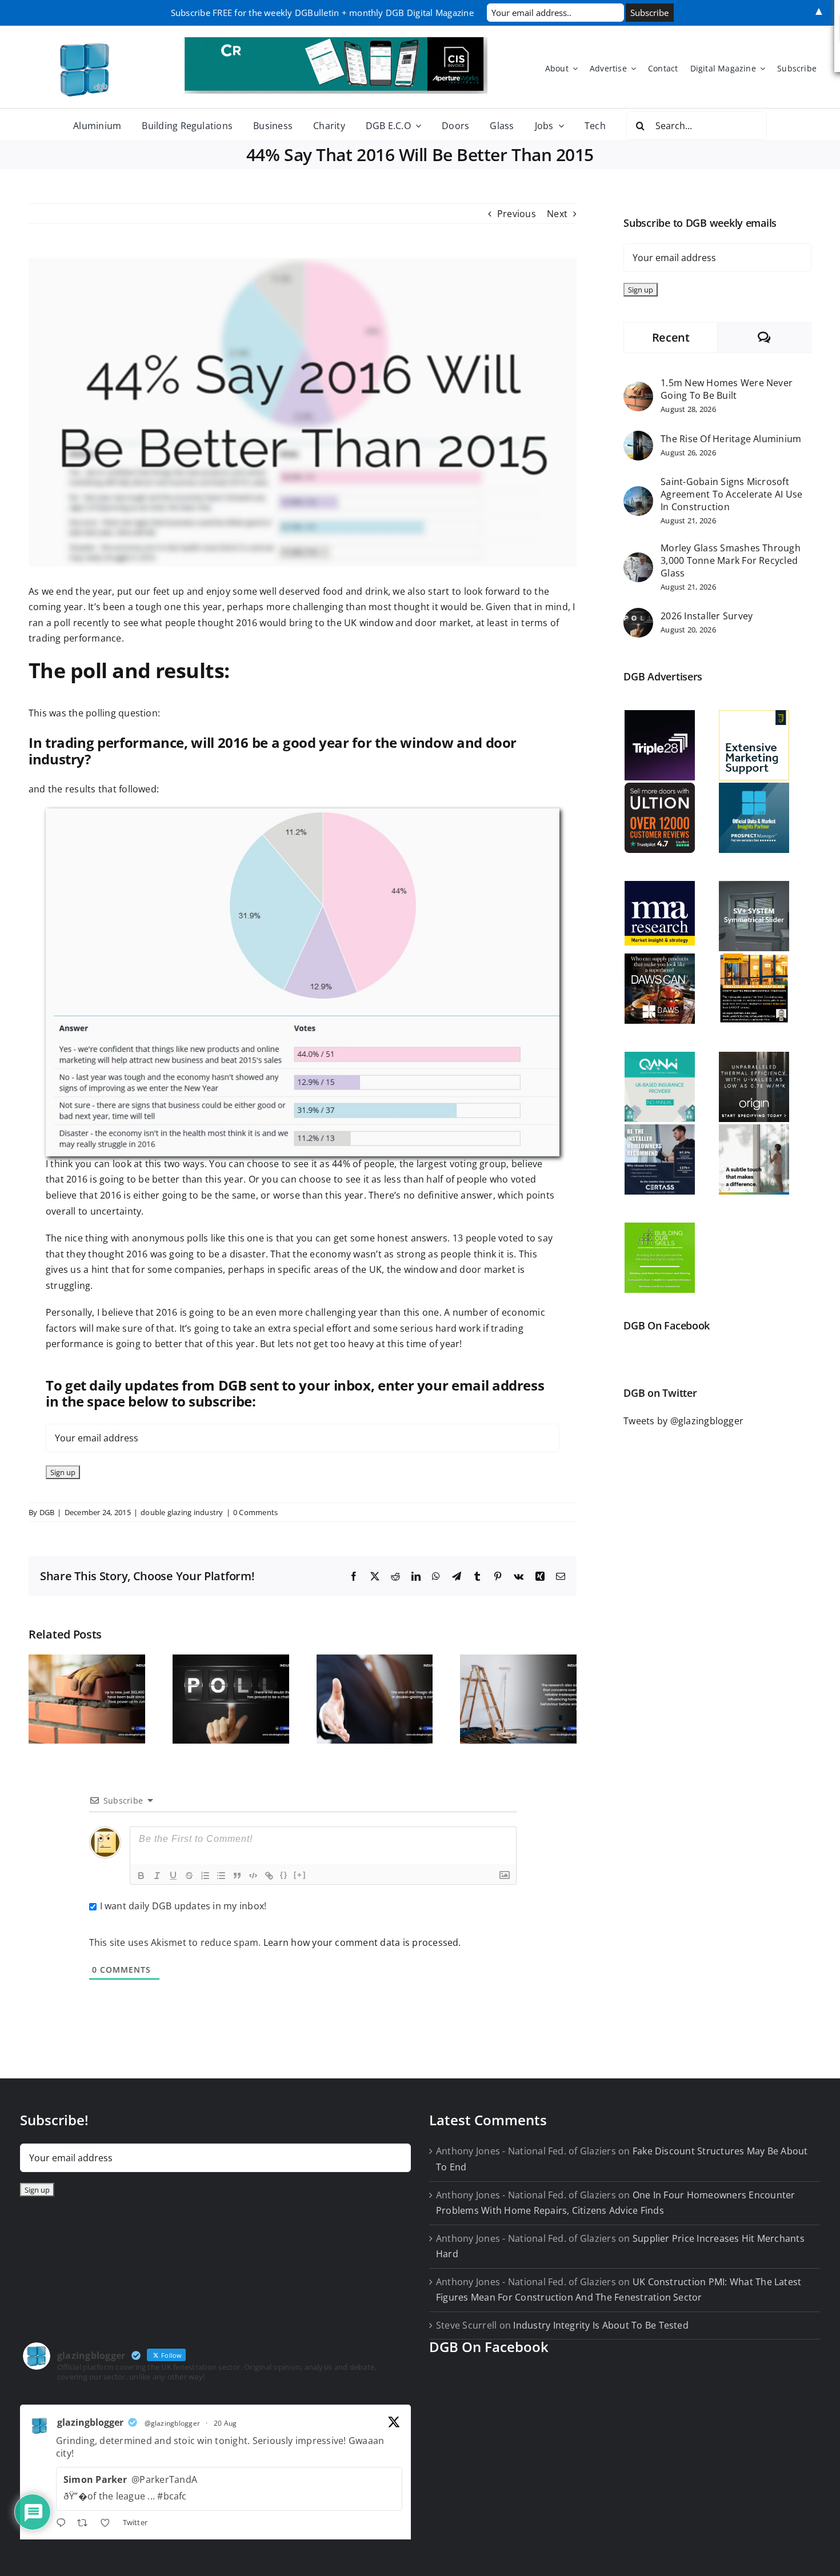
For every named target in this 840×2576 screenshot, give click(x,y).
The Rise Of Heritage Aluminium (731, 439)
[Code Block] (253, 1876)
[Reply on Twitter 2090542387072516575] (64, 2525)
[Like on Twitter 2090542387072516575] (109, 2525)
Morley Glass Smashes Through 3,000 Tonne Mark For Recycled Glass (731, 560)
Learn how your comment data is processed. (362, 1942)
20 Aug (225, 2423)
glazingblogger (90, 2422)
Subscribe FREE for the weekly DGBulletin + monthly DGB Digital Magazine (322, 13)
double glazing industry (182, 1512)
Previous (517, 214)
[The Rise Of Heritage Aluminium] (638, 438)
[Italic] (157, 1876)
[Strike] (189, 1876)
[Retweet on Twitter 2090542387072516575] (86, 2525)
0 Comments (255, 1512)
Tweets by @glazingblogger (683, 1421)
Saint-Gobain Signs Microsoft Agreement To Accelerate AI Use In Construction (731, 494)
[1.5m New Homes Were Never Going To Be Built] (638, 389)
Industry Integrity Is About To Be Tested (601, 2325)
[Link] (269, 1876)
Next (557, 214)
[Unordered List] (221, 1876)
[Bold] (141, 1876)
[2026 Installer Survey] (638, 615)
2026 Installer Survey (707, 616)
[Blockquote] (237, 1876)
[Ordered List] (205, 1876)
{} (284, 1875)
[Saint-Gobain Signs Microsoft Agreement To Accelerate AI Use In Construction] (638, 494)
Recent (671, 337)
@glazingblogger (173, 2423)
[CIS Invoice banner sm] (336, 42)
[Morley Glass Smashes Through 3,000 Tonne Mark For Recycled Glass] (638, 560)
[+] (300, 1875)
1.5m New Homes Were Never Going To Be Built (727, 389)
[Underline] (173, 1876)
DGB (47, 1512)
